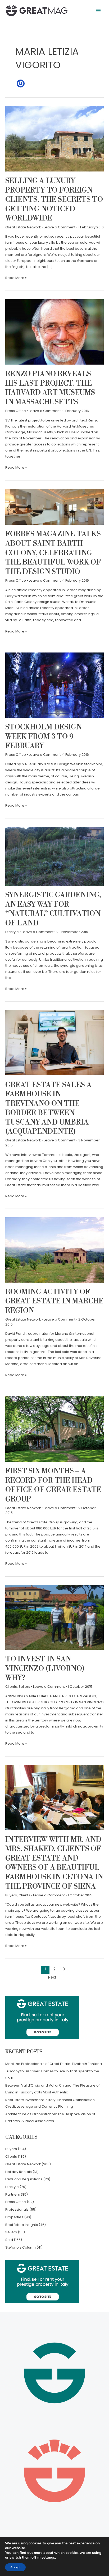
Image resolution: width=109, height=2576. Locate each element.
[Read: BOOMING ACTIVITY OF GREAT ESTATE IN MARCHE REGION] (54, 1250)
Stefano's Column (21, 2247)
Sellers (24, 1687)
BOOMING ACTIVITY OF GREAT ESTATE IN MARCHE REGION (54, 1301)
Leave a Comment (60, 227)
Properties (14, 2217)
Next (55, 1977)
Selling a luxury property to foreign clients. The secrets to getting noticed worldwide (54, 200)
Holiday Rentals (19, 2172)
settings (48, 2558)
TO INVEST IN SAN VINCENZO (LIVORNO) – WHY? (48, 1669)
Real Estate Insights (22, 2225)
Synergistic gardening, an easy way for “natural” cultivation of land (53, 909)
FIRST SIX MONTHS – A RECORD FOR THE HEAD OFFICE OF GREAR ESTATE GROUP (53, 1485)
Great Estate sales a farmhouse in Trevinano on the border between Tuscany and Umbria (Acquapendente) (48, 1108)
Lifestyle (12, 932)
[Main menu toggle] (99, 10)
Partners (13, 2194)
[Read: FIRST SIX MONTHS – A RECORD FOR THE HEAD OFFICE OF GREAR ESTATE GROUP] (54, 1429)
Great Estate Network (23, 227)
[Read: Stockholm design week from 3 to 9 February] (54, 685)
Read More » (16, 278)
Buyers (11, 1895)
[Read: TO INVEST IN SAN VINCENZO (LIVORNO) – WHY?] (54, 1617)
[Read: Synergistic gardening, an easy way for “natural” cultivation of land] (54, 856)
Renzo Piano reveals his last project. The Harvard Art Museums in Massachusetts (50, 388)
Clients (11, 1687)
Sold (9, 2240)
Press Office (16, 411)
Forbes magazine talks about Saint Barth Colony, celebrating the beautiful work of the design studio (53, 553)
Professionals (17, 2209)
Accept (15, 2567)
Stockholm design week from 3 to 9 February (44, 737)
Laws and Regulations (24, 2179)
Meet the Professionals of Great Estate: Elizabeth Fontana (54, 2064)
